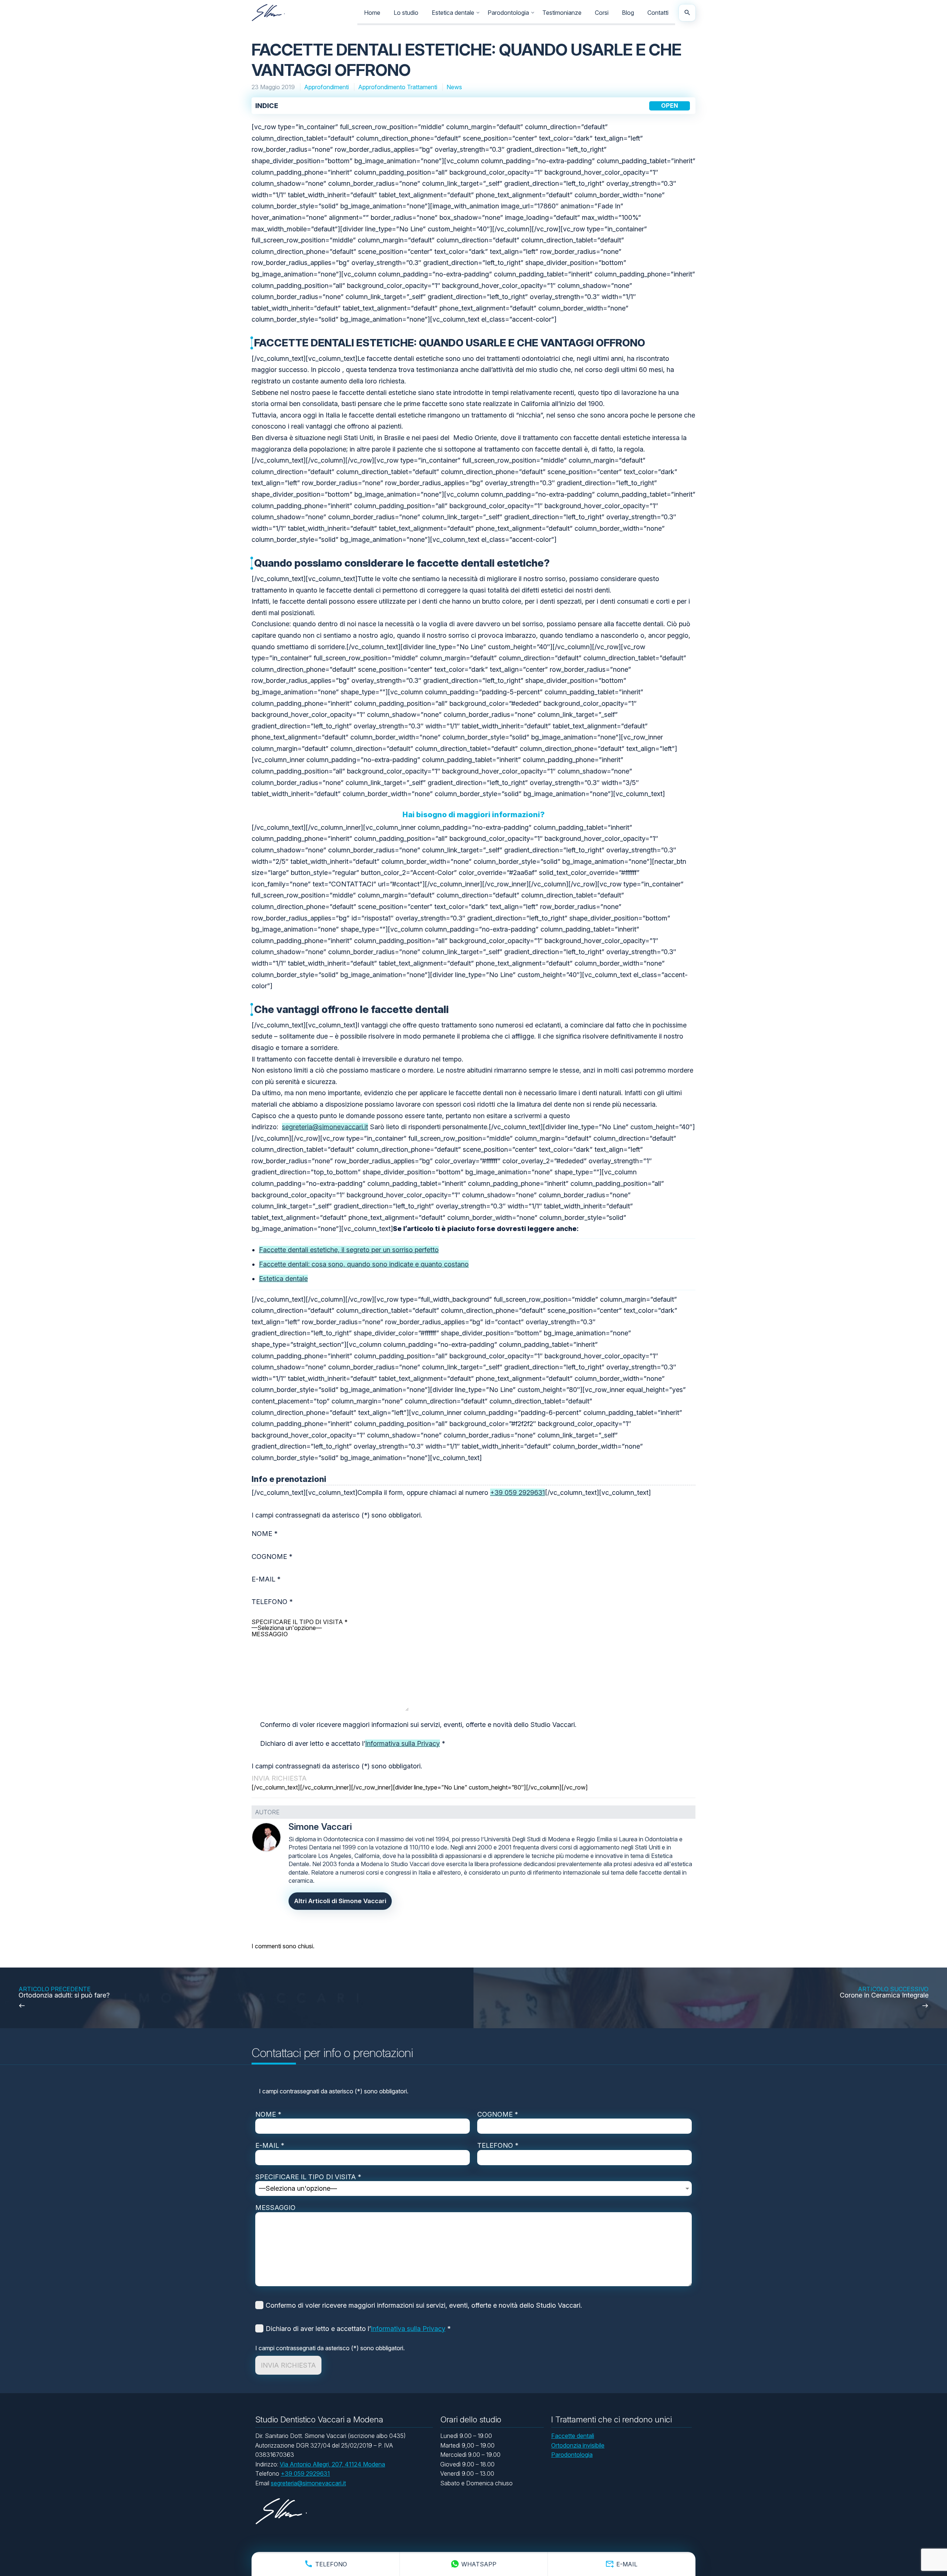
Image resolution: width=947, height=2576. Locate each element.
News (454, 87)
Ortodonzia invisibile (578, 2445)
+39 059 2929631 (518, 1492)
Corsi (602, 13)
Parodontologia (508, 13)
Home (372, 13)
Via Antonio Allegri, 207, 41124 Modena (332, 2464)
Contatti (658, 13)
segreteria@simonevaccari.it (325, 1127)
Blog (628, 13)
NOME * (268, 2114)
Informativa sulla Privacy (402, 1743)
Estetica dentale (453, 13)
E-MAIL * (270, 2145)
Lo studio (406, 13)
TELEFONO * (498, 2145)
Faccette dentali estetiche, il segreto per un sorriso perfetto (349, 1250)
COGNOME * (498, 2114)
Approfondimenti (327, 87)
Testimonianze (562, 13)
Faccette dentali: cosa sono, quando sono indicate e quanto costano (364, 1264)
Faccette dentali (573, 2436)
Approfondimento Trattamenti (398, 87)
